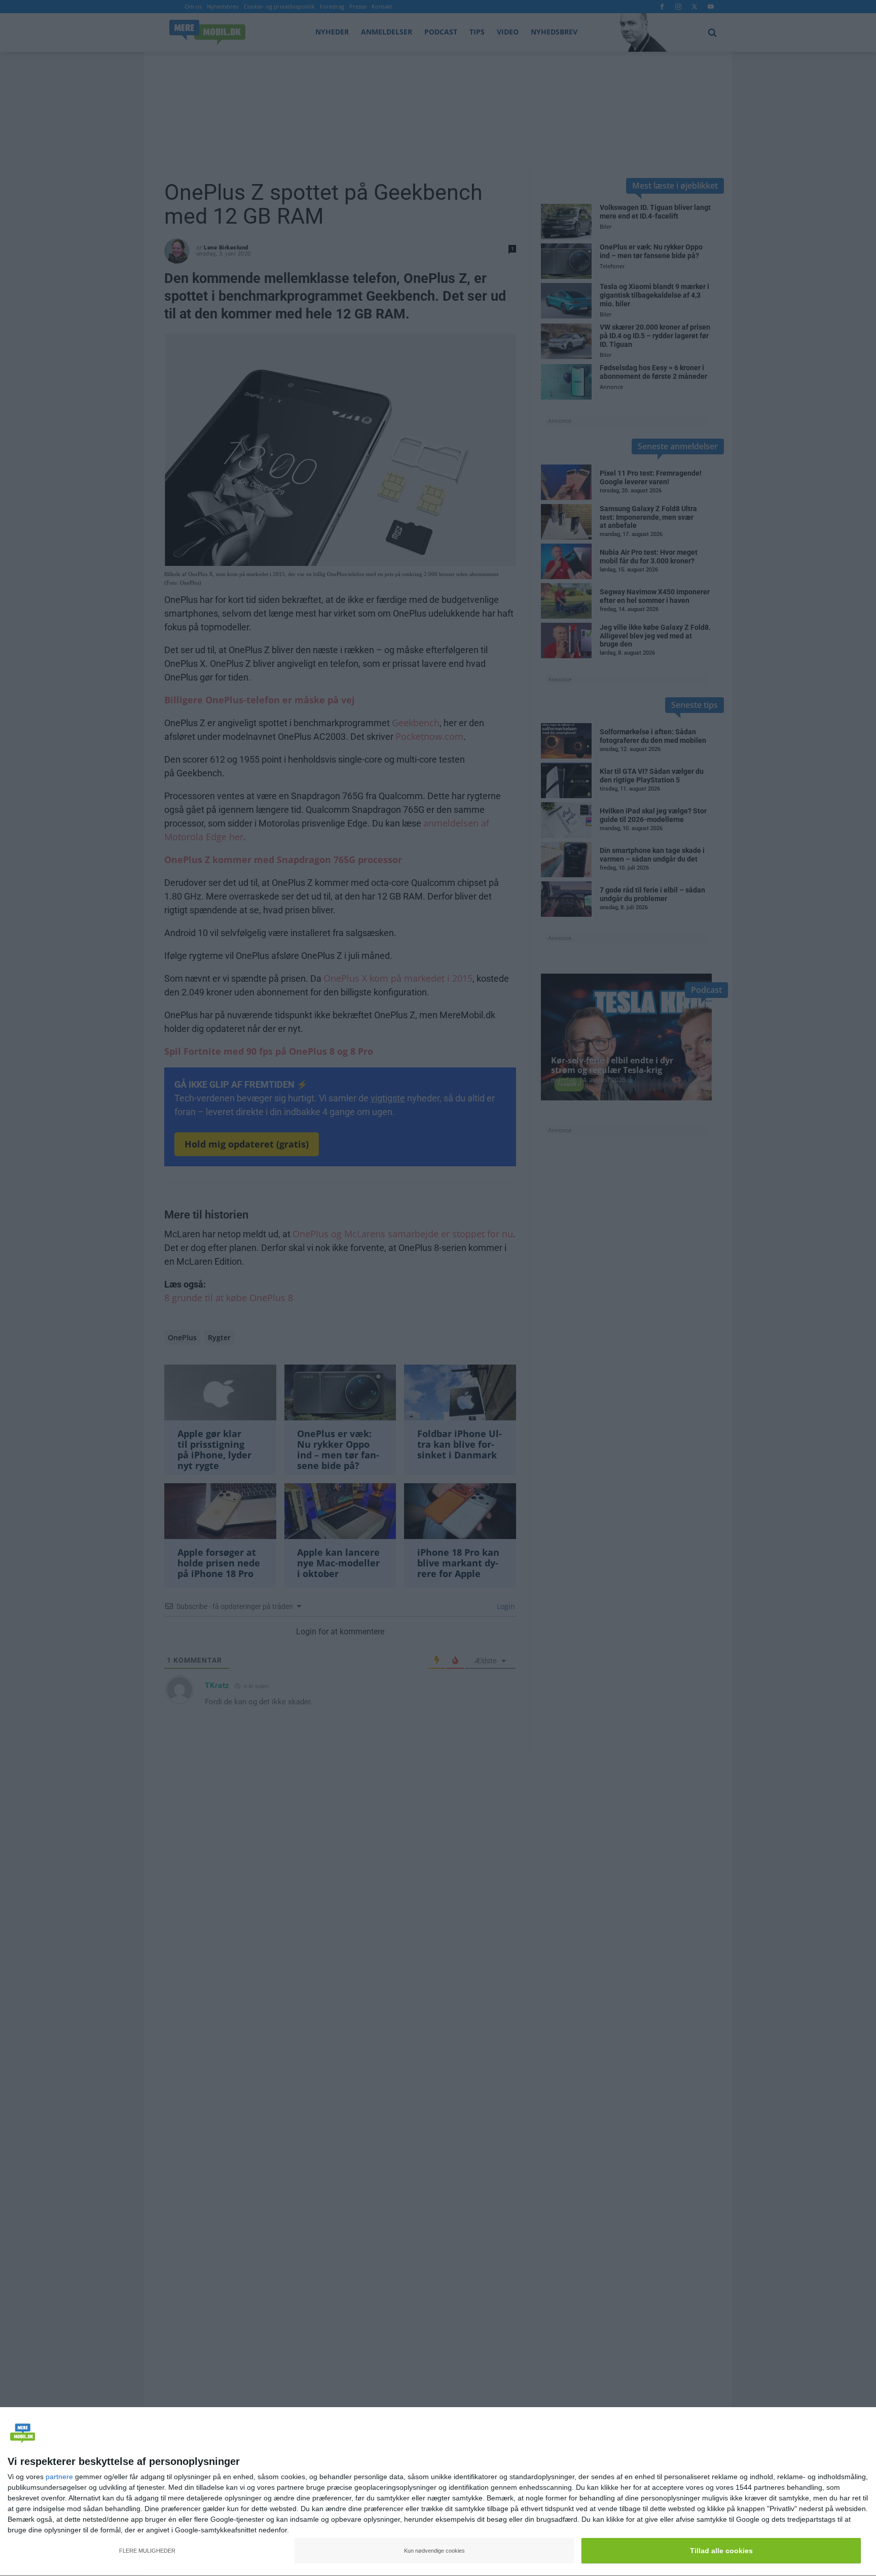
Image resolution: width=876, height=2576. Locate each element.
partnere (59, 2477)
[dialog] (438, 2492)
